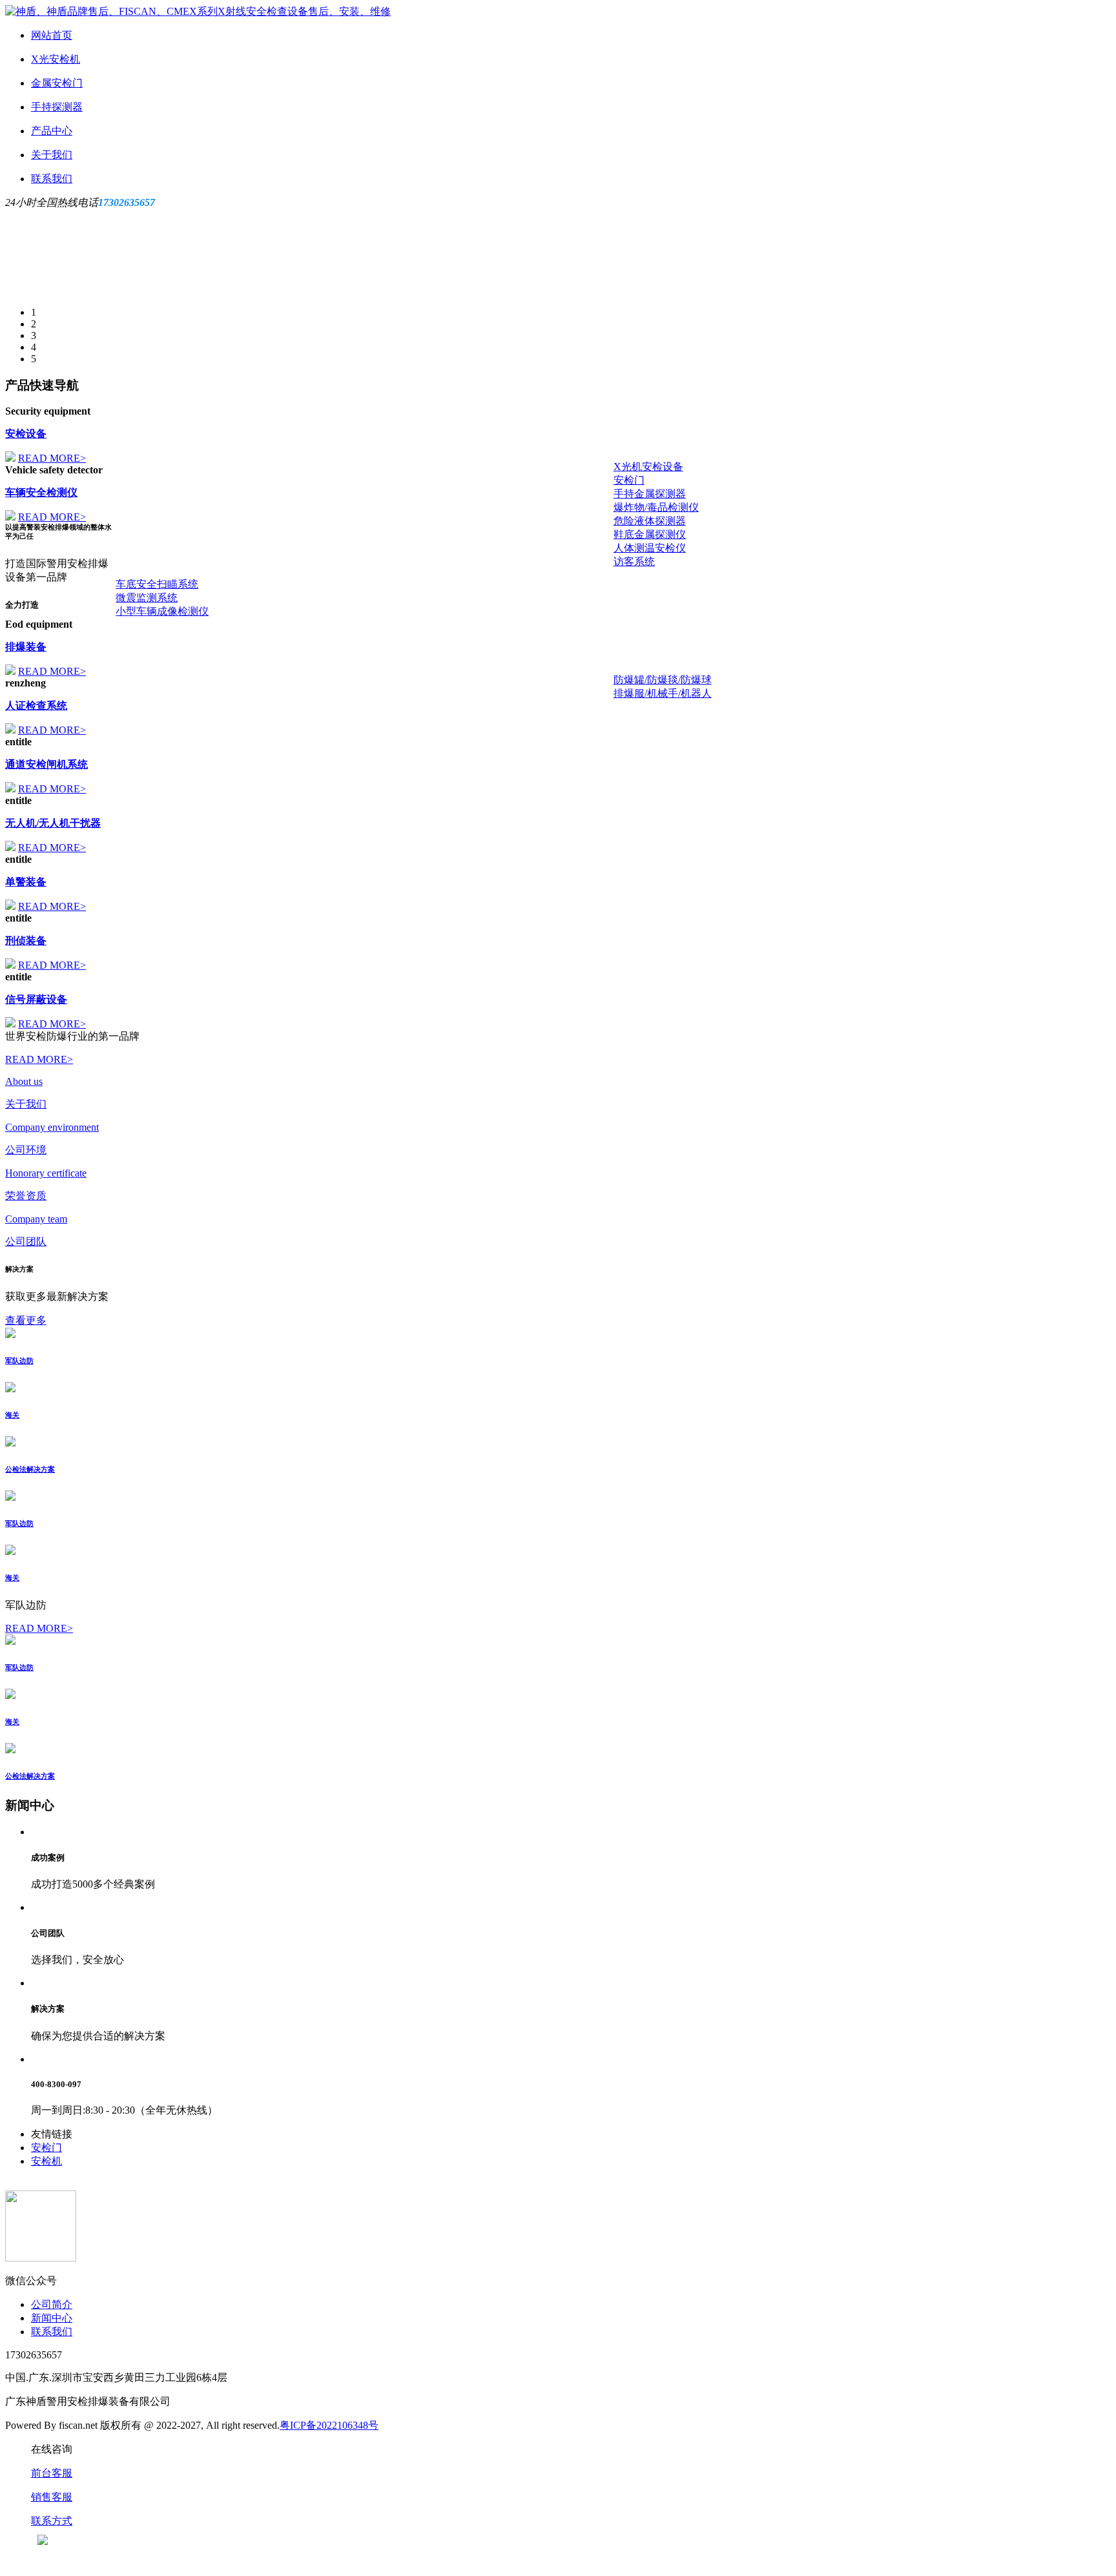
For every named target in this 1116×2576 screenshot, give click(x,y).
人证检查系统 (36, 706)
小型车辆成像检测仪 (162, 611)
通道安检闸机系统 (46, 764)
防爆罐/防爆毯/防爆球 (663, 680)
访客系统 (634, 562)
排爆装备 (26, 647)
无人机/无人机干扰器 (53, 823)
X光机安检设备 (648, 467)
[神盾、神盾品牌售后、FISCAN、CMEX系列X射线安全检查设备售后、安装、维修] (198, 11)
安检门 (629, 480)
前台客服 (52, 2473)
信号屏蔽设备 (36, 999)
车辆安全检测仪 (41, 492)
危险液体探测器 (650, 521)
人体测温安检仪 (650, 548)
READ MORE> (52, 458)
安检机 (46, 2161)
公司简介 (52, 2304)
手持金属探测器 (650, 494)
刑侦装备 (26, 941)
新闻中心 (52, 2318)
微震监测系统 (147, 598)
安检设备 (26, 434)
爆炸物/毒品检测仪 (656, 507)
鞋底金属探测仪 (650, 534)
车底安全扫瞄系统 (157, 584)
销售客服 (52, 2497)
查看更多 (26, 1320)
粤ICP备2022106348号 (329, 2425)
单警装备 (26, 882)
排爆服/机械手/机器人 (663, 693)
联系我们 (52, 2332)
